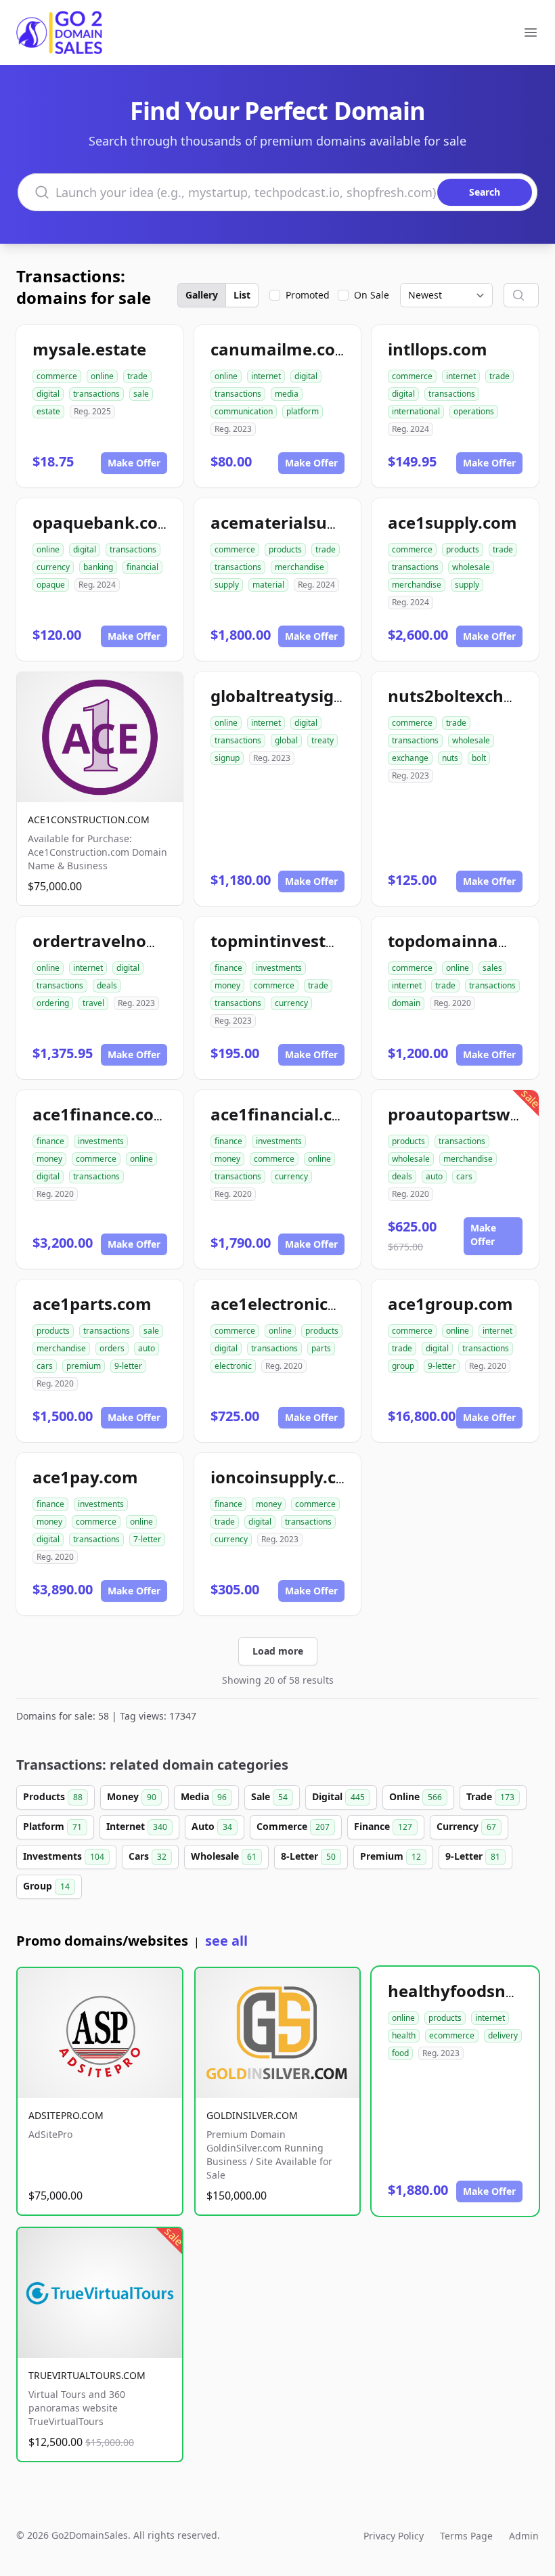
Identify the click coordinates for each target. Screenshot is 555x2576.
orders (112, 1348)
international (416, 411)
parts (321, 1348)
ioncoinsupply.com (286, 1477)
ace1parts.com (92, 1304)
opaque (51, 585)
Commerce (293, 1826)
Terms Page (466, 2536)
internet (266, 376)
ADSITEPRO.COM (66, 2115)
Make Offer (134, 463)
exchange (410, 758)
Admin (524, 2536)
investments (279, 968)
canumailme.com (281, 349)
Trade (490, 1796)
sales (492, 968)
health (404, 2035)
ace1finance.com (101, 1114)
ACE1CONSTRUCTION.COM (89, 820)
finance (228, 968)
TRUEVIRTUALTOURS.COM (87, 2375)
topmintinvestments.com (313, 941)
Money (132, 1796)
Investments (64, 1856)
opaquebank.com (103, 522)
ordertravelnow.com (116, 941)
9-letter (128, 1366)
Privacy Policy (394, 2536)
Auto (212, 1826)
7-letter (147, 1539)
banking (98, 567)
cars (464, 1176)
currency (53, 567)
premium (84, 1366)
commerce (57, 376)
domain (406, 1003)
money (227, 985)
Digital (338, 1796)
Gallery (202, 295)
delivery (503, 2035)
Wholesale (224, 1856)
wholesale (471, 567)
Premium (391, 1856)
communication (244, 411)
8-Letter (308, 1856)
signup (227, 758)
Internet (137, 1826)
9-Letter (473, 1856)
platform (303, 411)
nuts (450, 758)
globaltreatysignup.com (308, 696)
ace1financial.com (284, 1114)
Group (46, 1886)
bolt (479, 758)
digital (48, 394)
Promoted (308, 295)
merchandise (299, 567)
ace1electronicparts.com (310, 1304)
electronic (233, 1366)
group (403, 1366)
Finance (383, 1826)
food (400, 2053)
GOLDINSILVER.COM (252, 2115)
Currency (466, 1826)
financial (142, 567)
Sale (269, 1796)
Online (416, 1796)
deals (107, 985)
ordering (53, 1003)
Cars (148, 1856)
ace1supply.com (452, 522)
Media (204, 1796)
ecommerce (452, 2035)
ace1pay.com (85, 1477)
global (286, 740)
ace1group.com (450, 1304)
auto (434, 1176)
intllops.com (438, 349)
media (287, 394)
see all (226, 1941)
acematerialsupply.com (305, 522)
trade (137, 376)
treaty (323, 740)
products (285, 549)
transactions (96, 394)
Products (53, 1796)
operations (474, 411)
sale (141, 394)
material (268, 585)
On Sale (372, 295)
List (242, 295)
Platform (52, 1826)
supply (227, 585)
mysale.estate (89, 349)
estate (48, 411)
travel (93, 1003)
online (102, 376)
